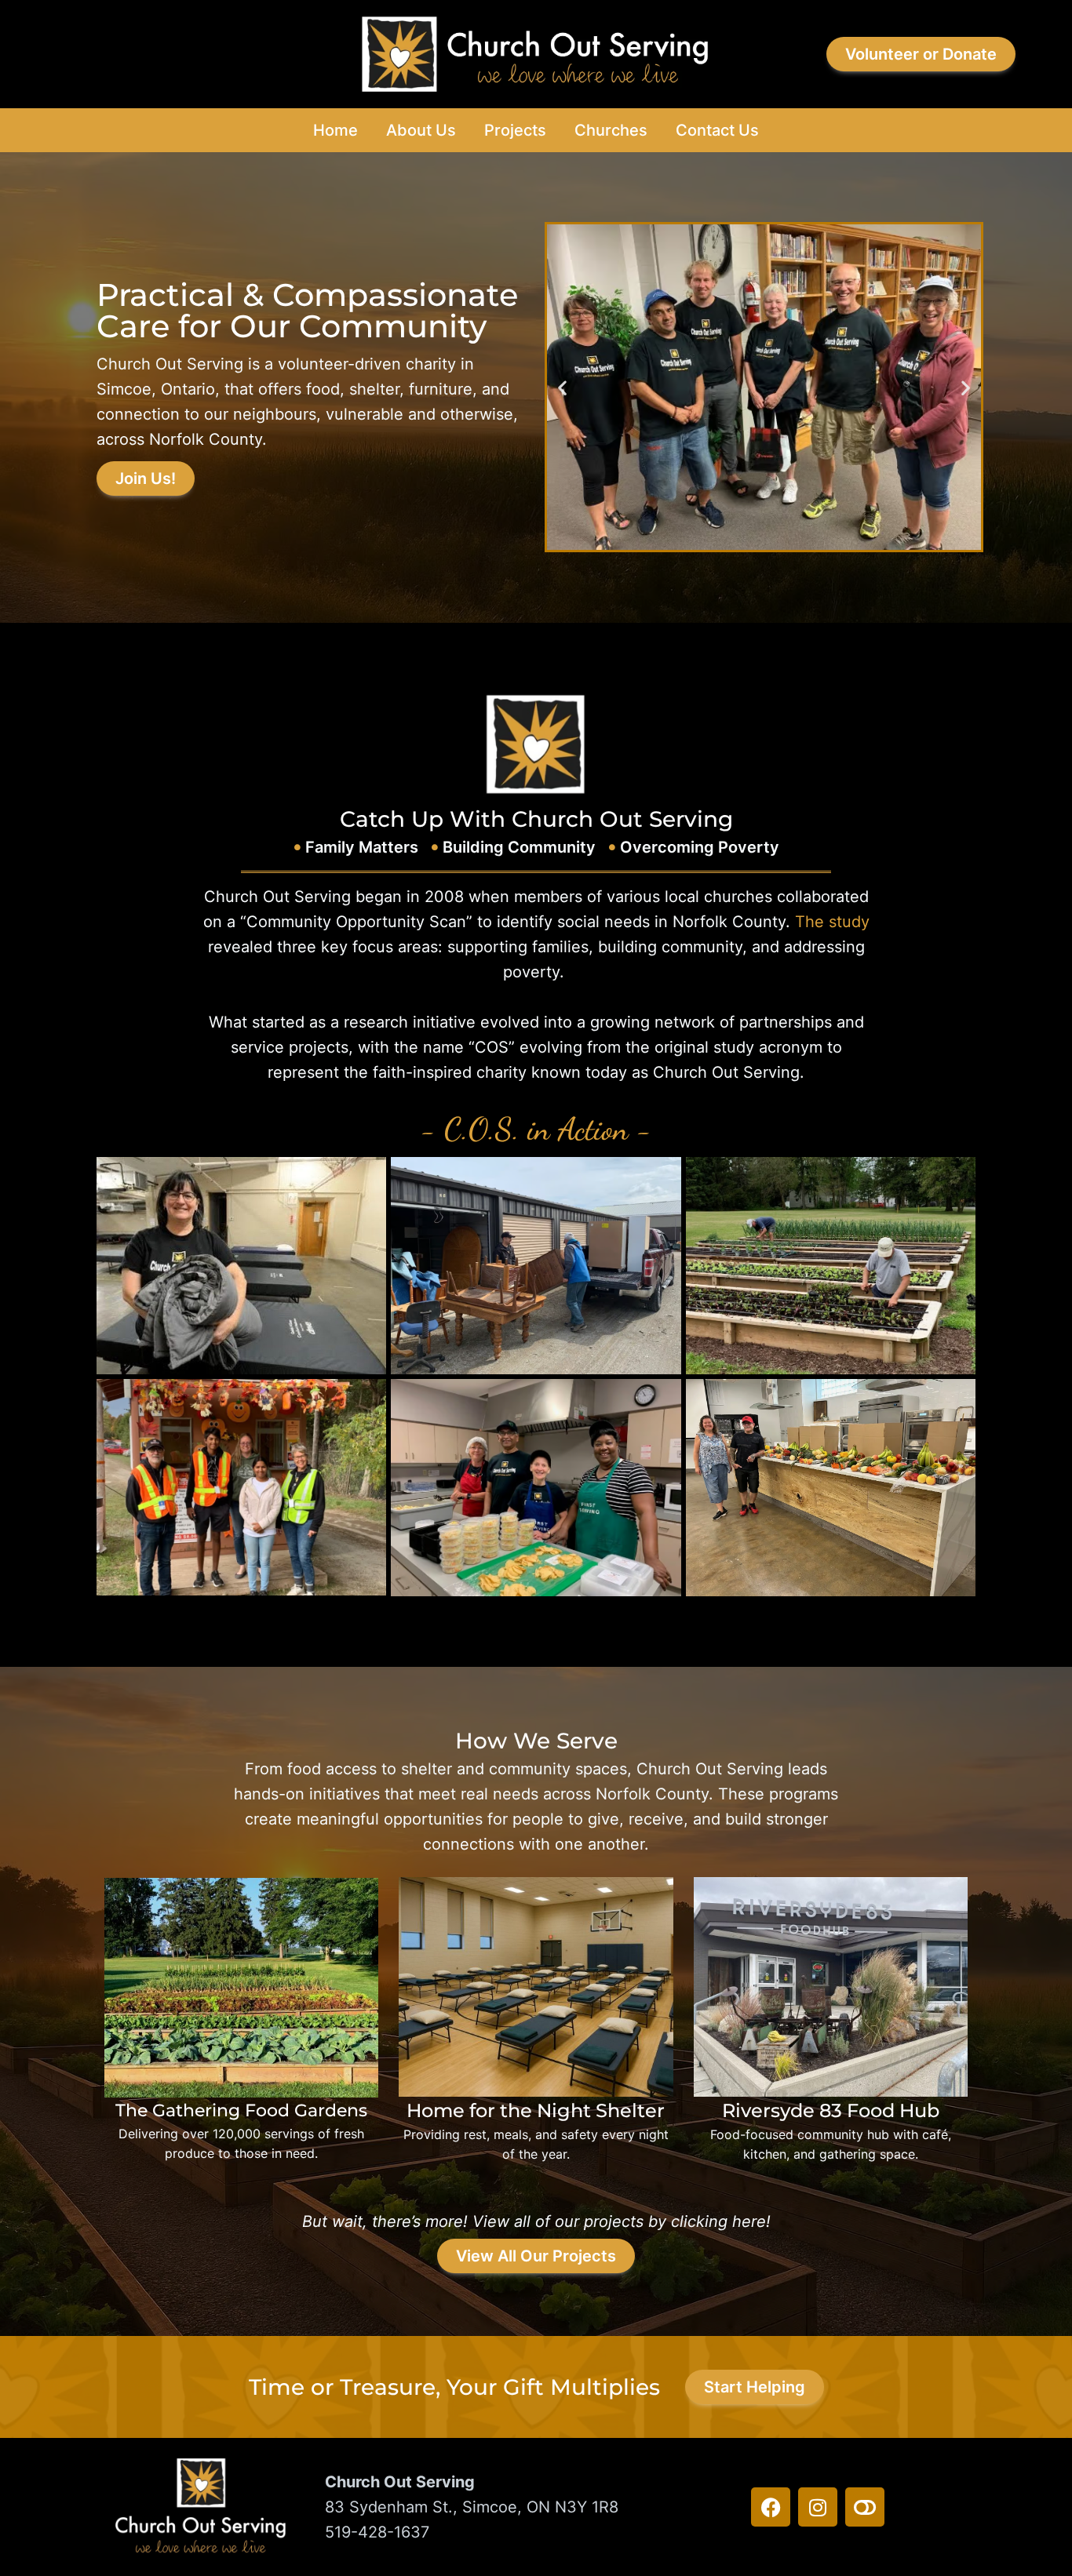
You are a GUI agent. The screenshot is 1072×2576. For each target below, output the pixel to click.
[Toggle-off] (865, 2507)
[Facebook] (771, 2507)
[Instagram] (818, 2507)
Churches (611, 130)
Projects (515, 130)
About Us (421, 130)
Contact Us (717, 130)
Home (335, 130)
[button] (562, 387)
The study (832, 922)
